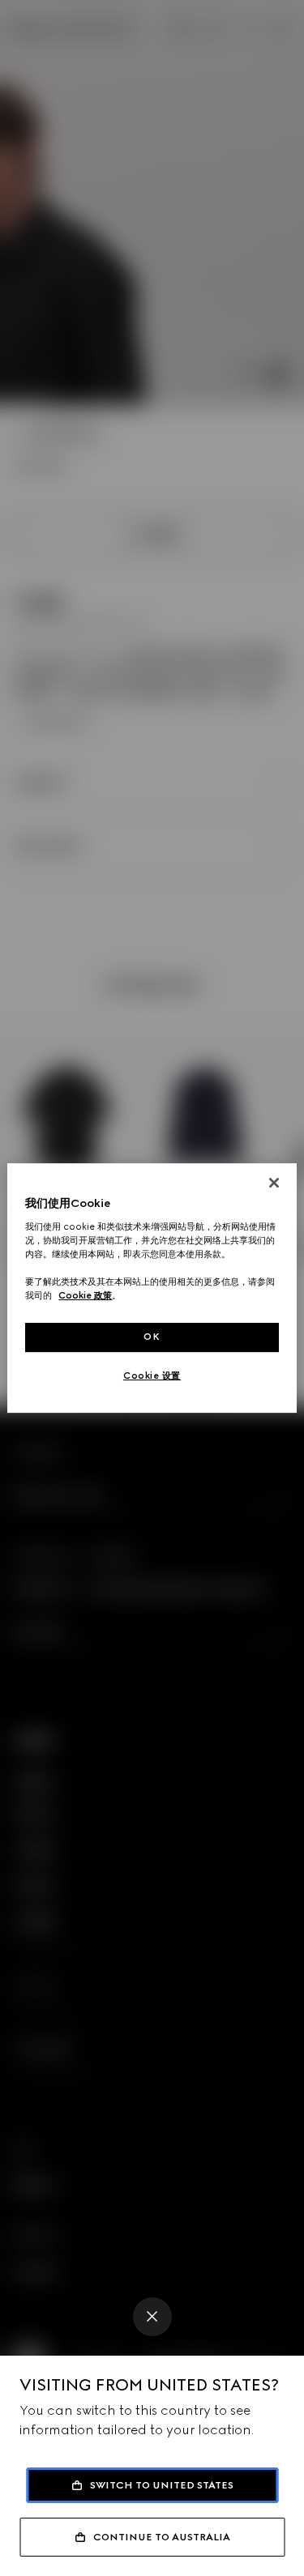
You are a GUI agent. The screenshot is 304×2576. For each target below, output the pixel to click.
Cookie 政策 (85, 1295)
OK (152, 1337)
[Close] (152, 2317)
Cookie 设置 (152, 1375)
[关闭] (274, 1183)
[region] (152, 1288)
